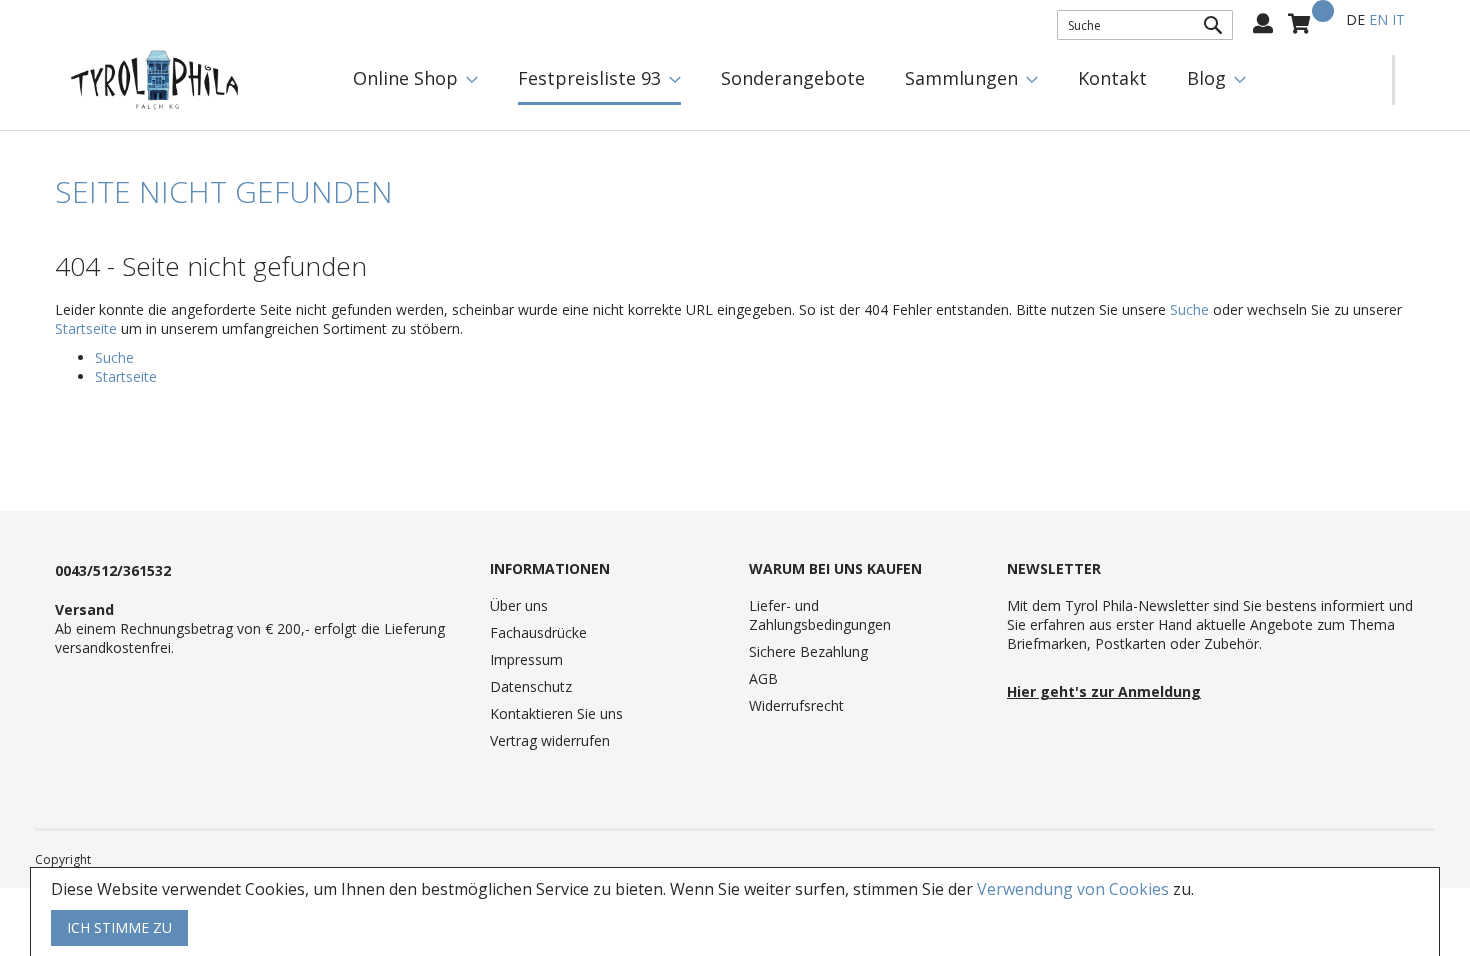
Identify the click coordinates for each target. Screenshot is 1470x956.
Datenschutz (531, 686)
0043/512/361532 (113, 570)
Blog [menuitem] (1206, 78)
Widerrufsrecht (796, 705)
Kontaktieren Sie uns (556, 713)
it (1398, 19)
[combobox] (1145, 25)
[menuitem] (415, 78)
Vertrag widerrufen (550, 740)
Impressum (526, 659)
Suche (1189, 309)
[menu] (862, 80)
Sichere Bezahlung (808, 651)
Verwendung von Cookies (1073, 889)
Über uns (519, 605)
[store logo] (155, 80)
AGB (763, 678)
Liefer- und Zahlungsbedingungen (820, 615)
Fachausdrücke (538, 632)
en (1378, 19)
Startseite (86, 328)
